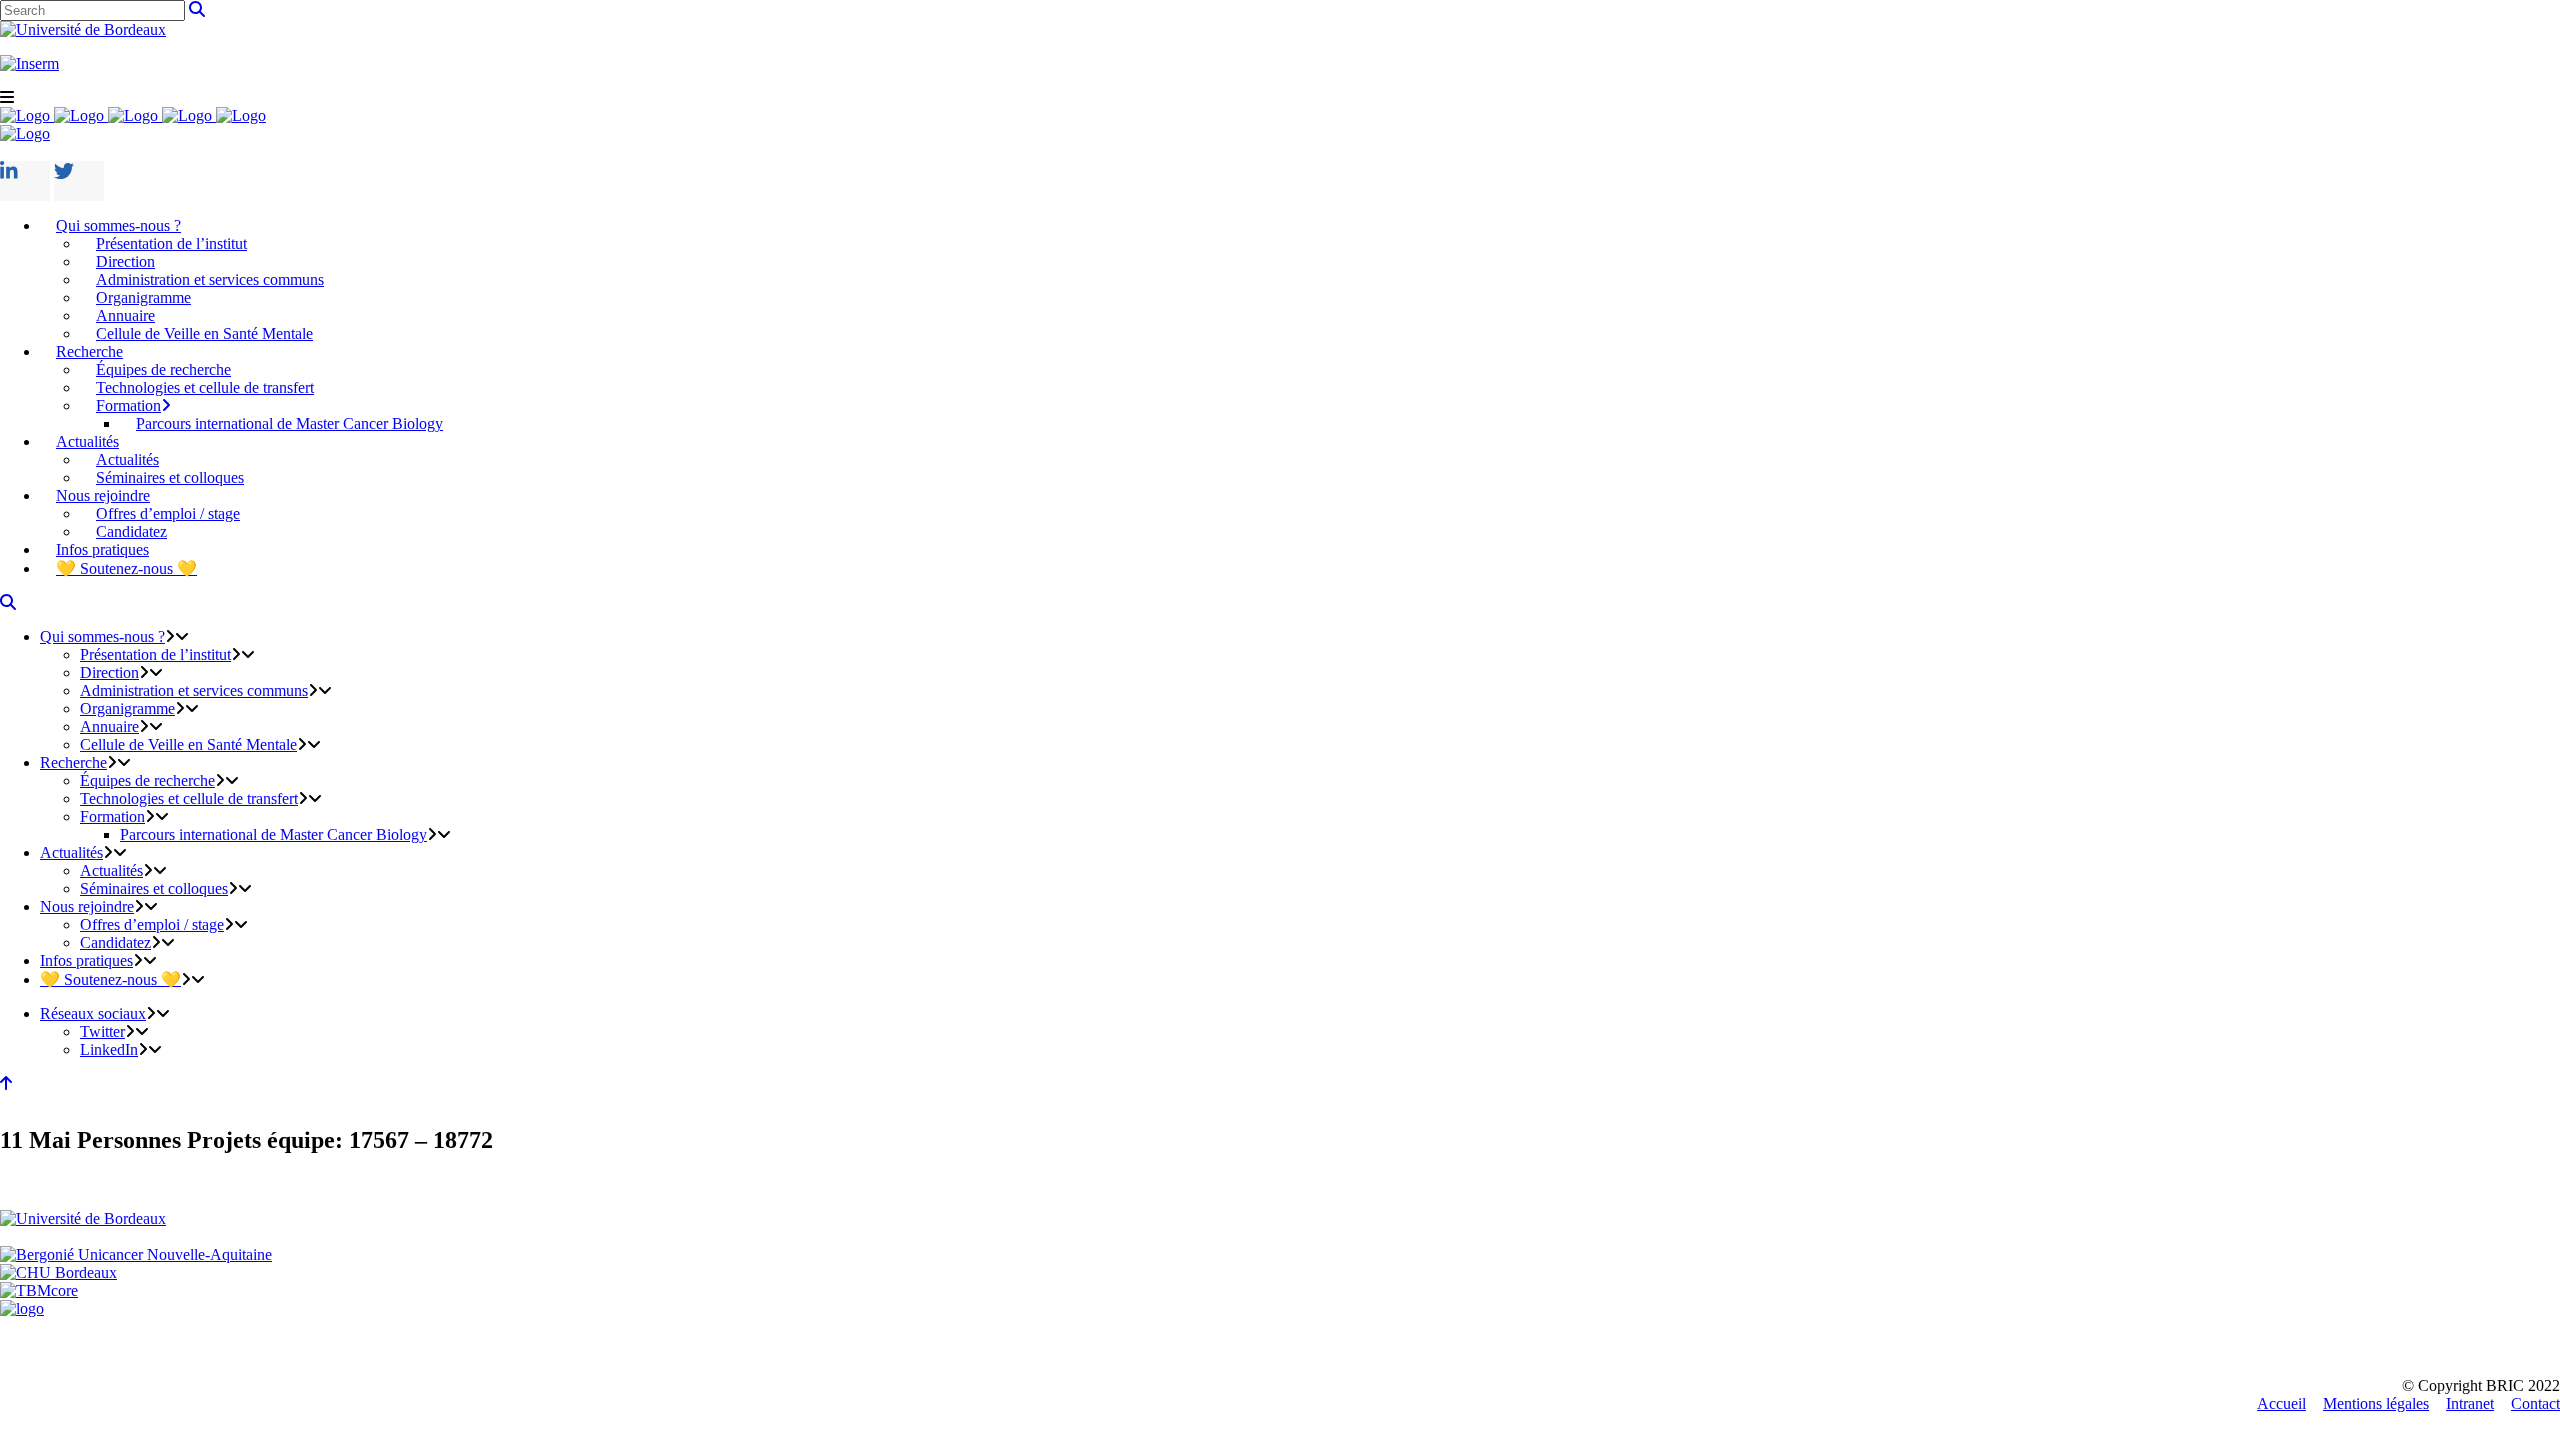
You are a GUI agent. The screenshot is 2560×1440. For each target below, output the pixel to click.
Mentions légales (2376, 1403)
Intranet (2470, 1403)
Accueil (2281, 1403)
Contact (2535, 1403)
